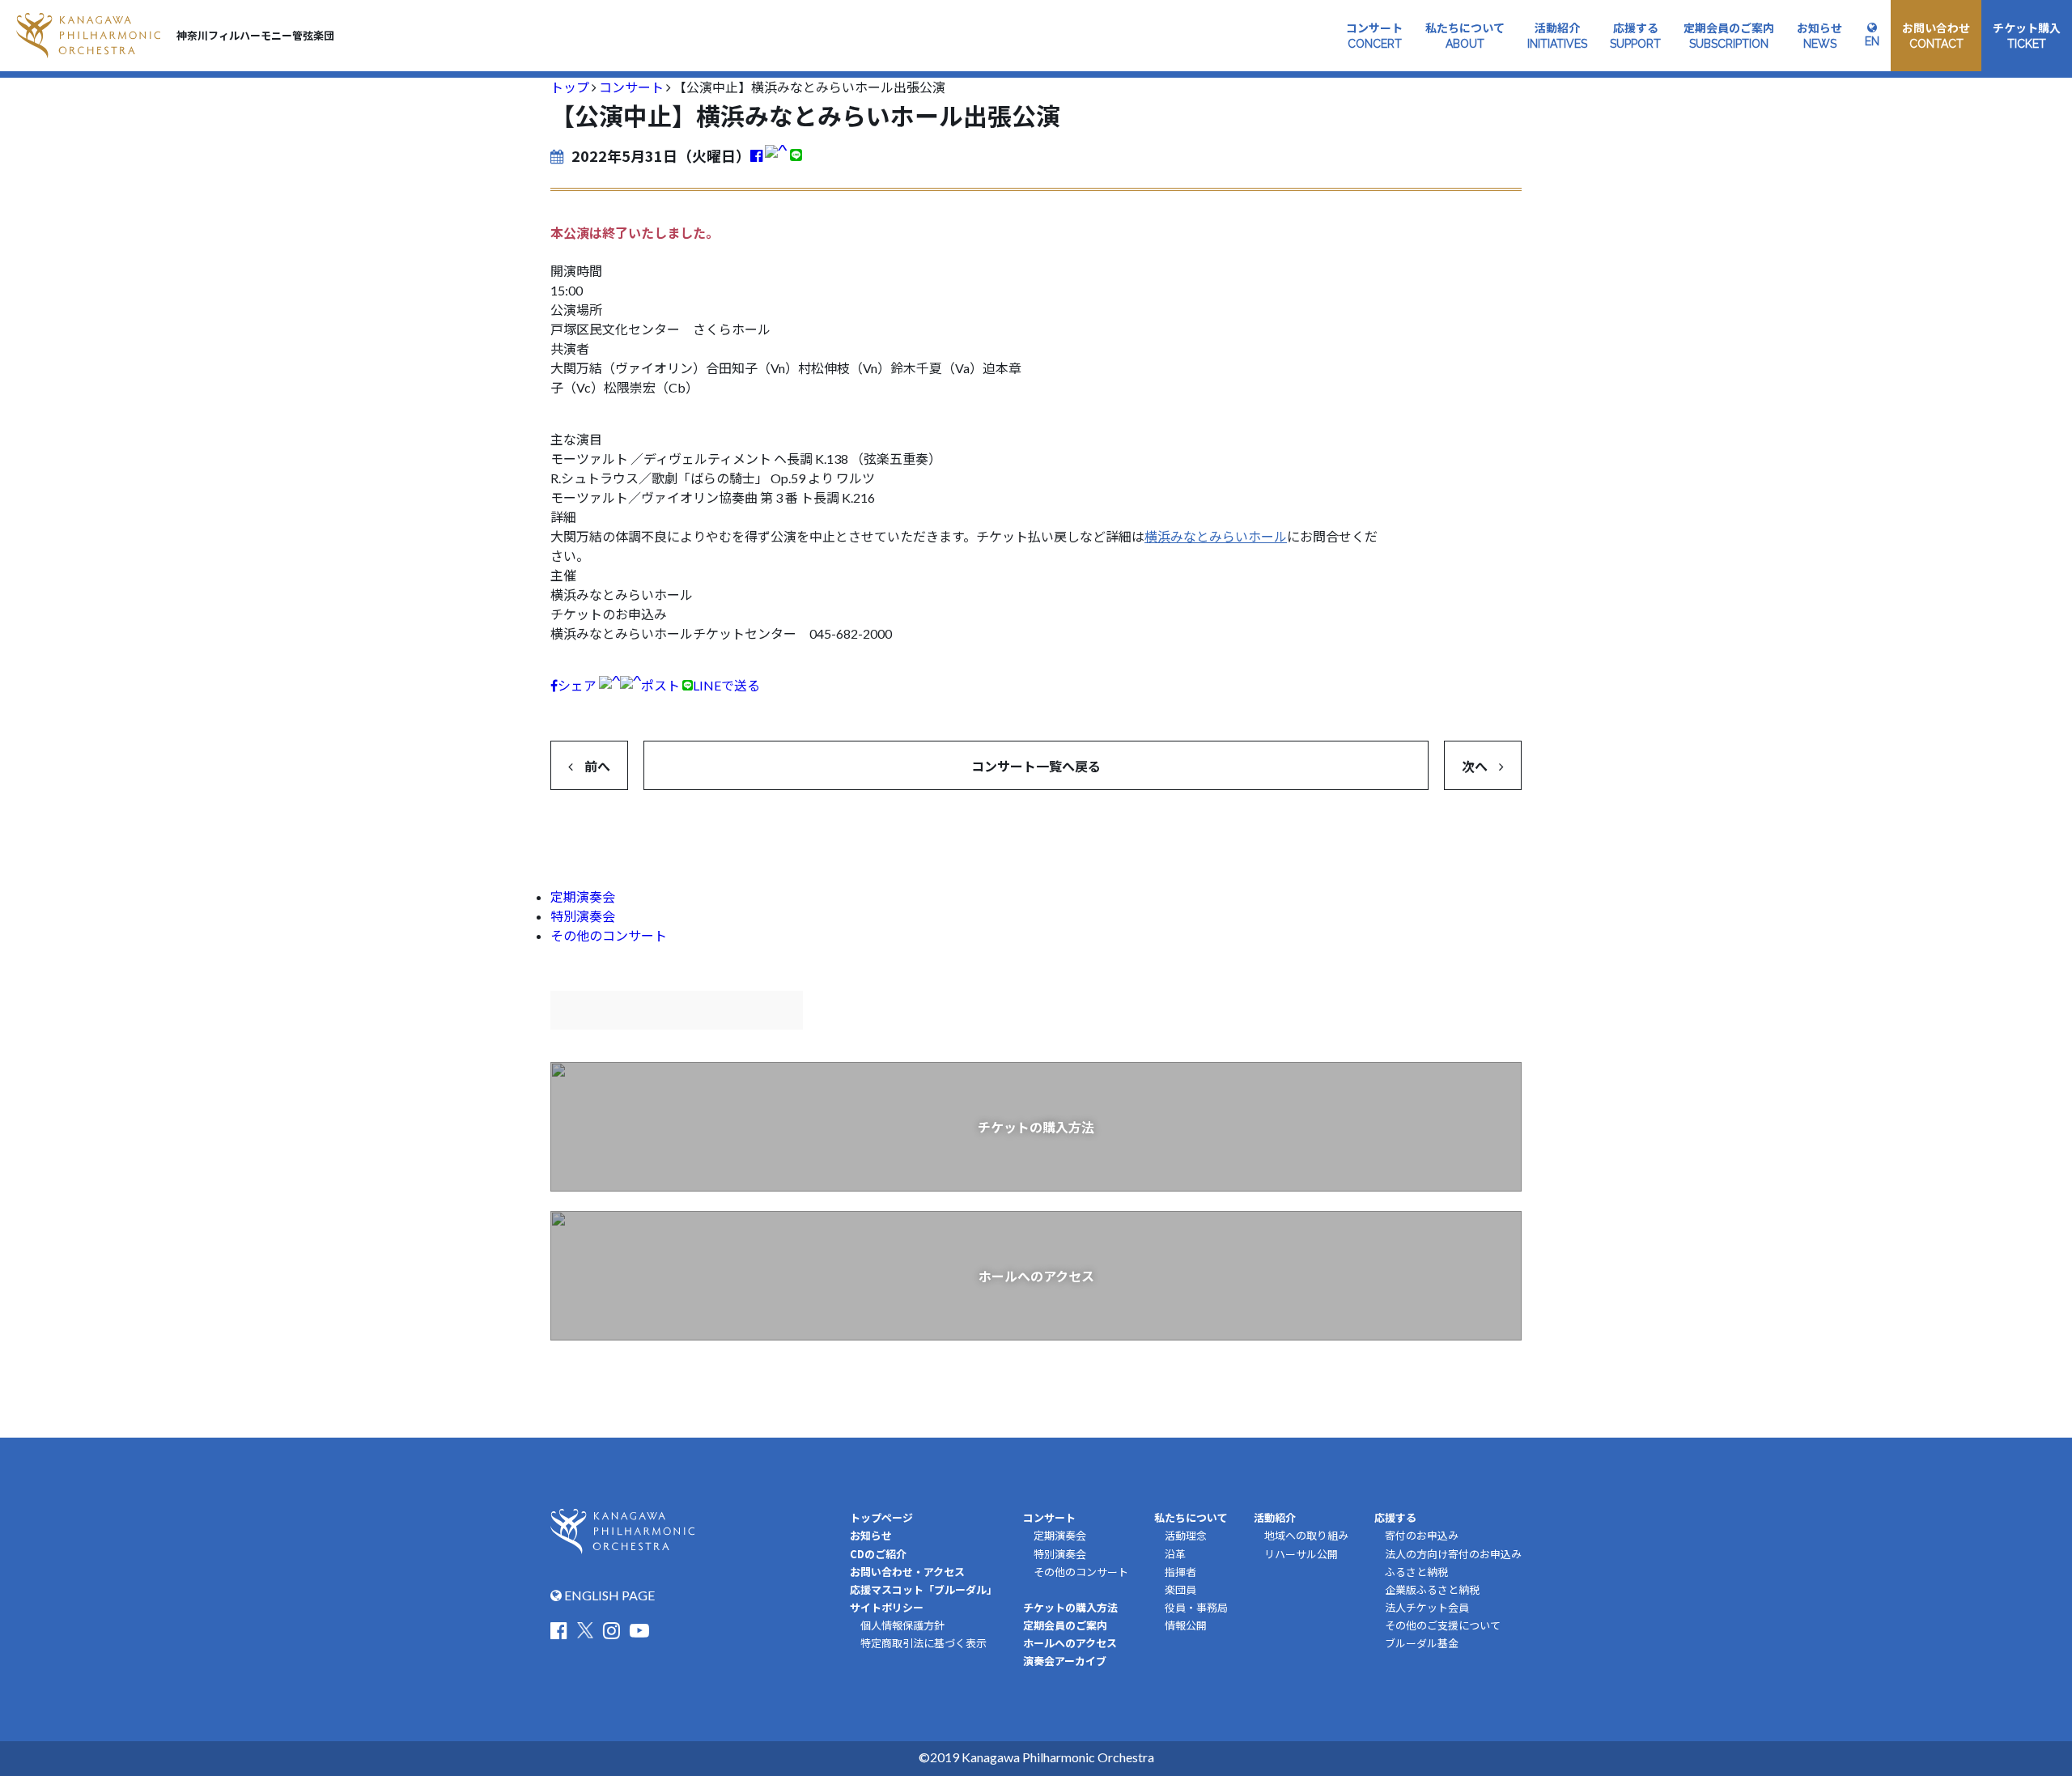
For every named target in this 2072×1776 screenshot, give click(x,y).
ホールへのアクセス (1070, 1643)
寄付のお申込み (1422, 1536)
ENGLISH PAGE (608, 1595)
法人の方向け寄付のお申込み (1453, 1554)
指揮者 (1180, 1572)
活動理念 (1186, 1536)
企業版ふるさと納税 (1432, 1590)
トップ (570, 87)
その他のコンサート (609, 935)
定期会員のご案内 (1065, 1625)
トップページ (881, 1517)
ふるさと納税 (1416, 1572)
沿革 (1175, 1554)
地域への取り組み (1306, 1536)
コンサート (631, 87)
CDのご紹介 (878, 1554)
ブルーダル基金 (1422, 1643)
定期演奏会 (583, 896)
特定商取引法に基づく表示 (923, 1643)
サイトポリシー (887, 1607)
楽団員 (1180, 1590)
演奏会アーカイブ (1065, 1661)
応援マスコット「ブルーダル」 (923, 1589)
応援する (1395, 1517)
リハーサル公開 (1301, 1554)
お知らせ (871, 1535)
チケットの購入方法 (1070, 1607)
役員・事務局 (1196, 1608)
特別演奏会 (583, 916)
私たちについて (1191, 1517)
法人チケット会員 (1427, 1608)
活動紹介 (1275, 1517)
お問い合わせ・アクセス (907, 1572)
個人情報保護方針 (902, 1625)
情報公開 (1186, 1625)
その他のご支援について (1443, 1625)
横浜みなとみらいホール (1216, 536)
